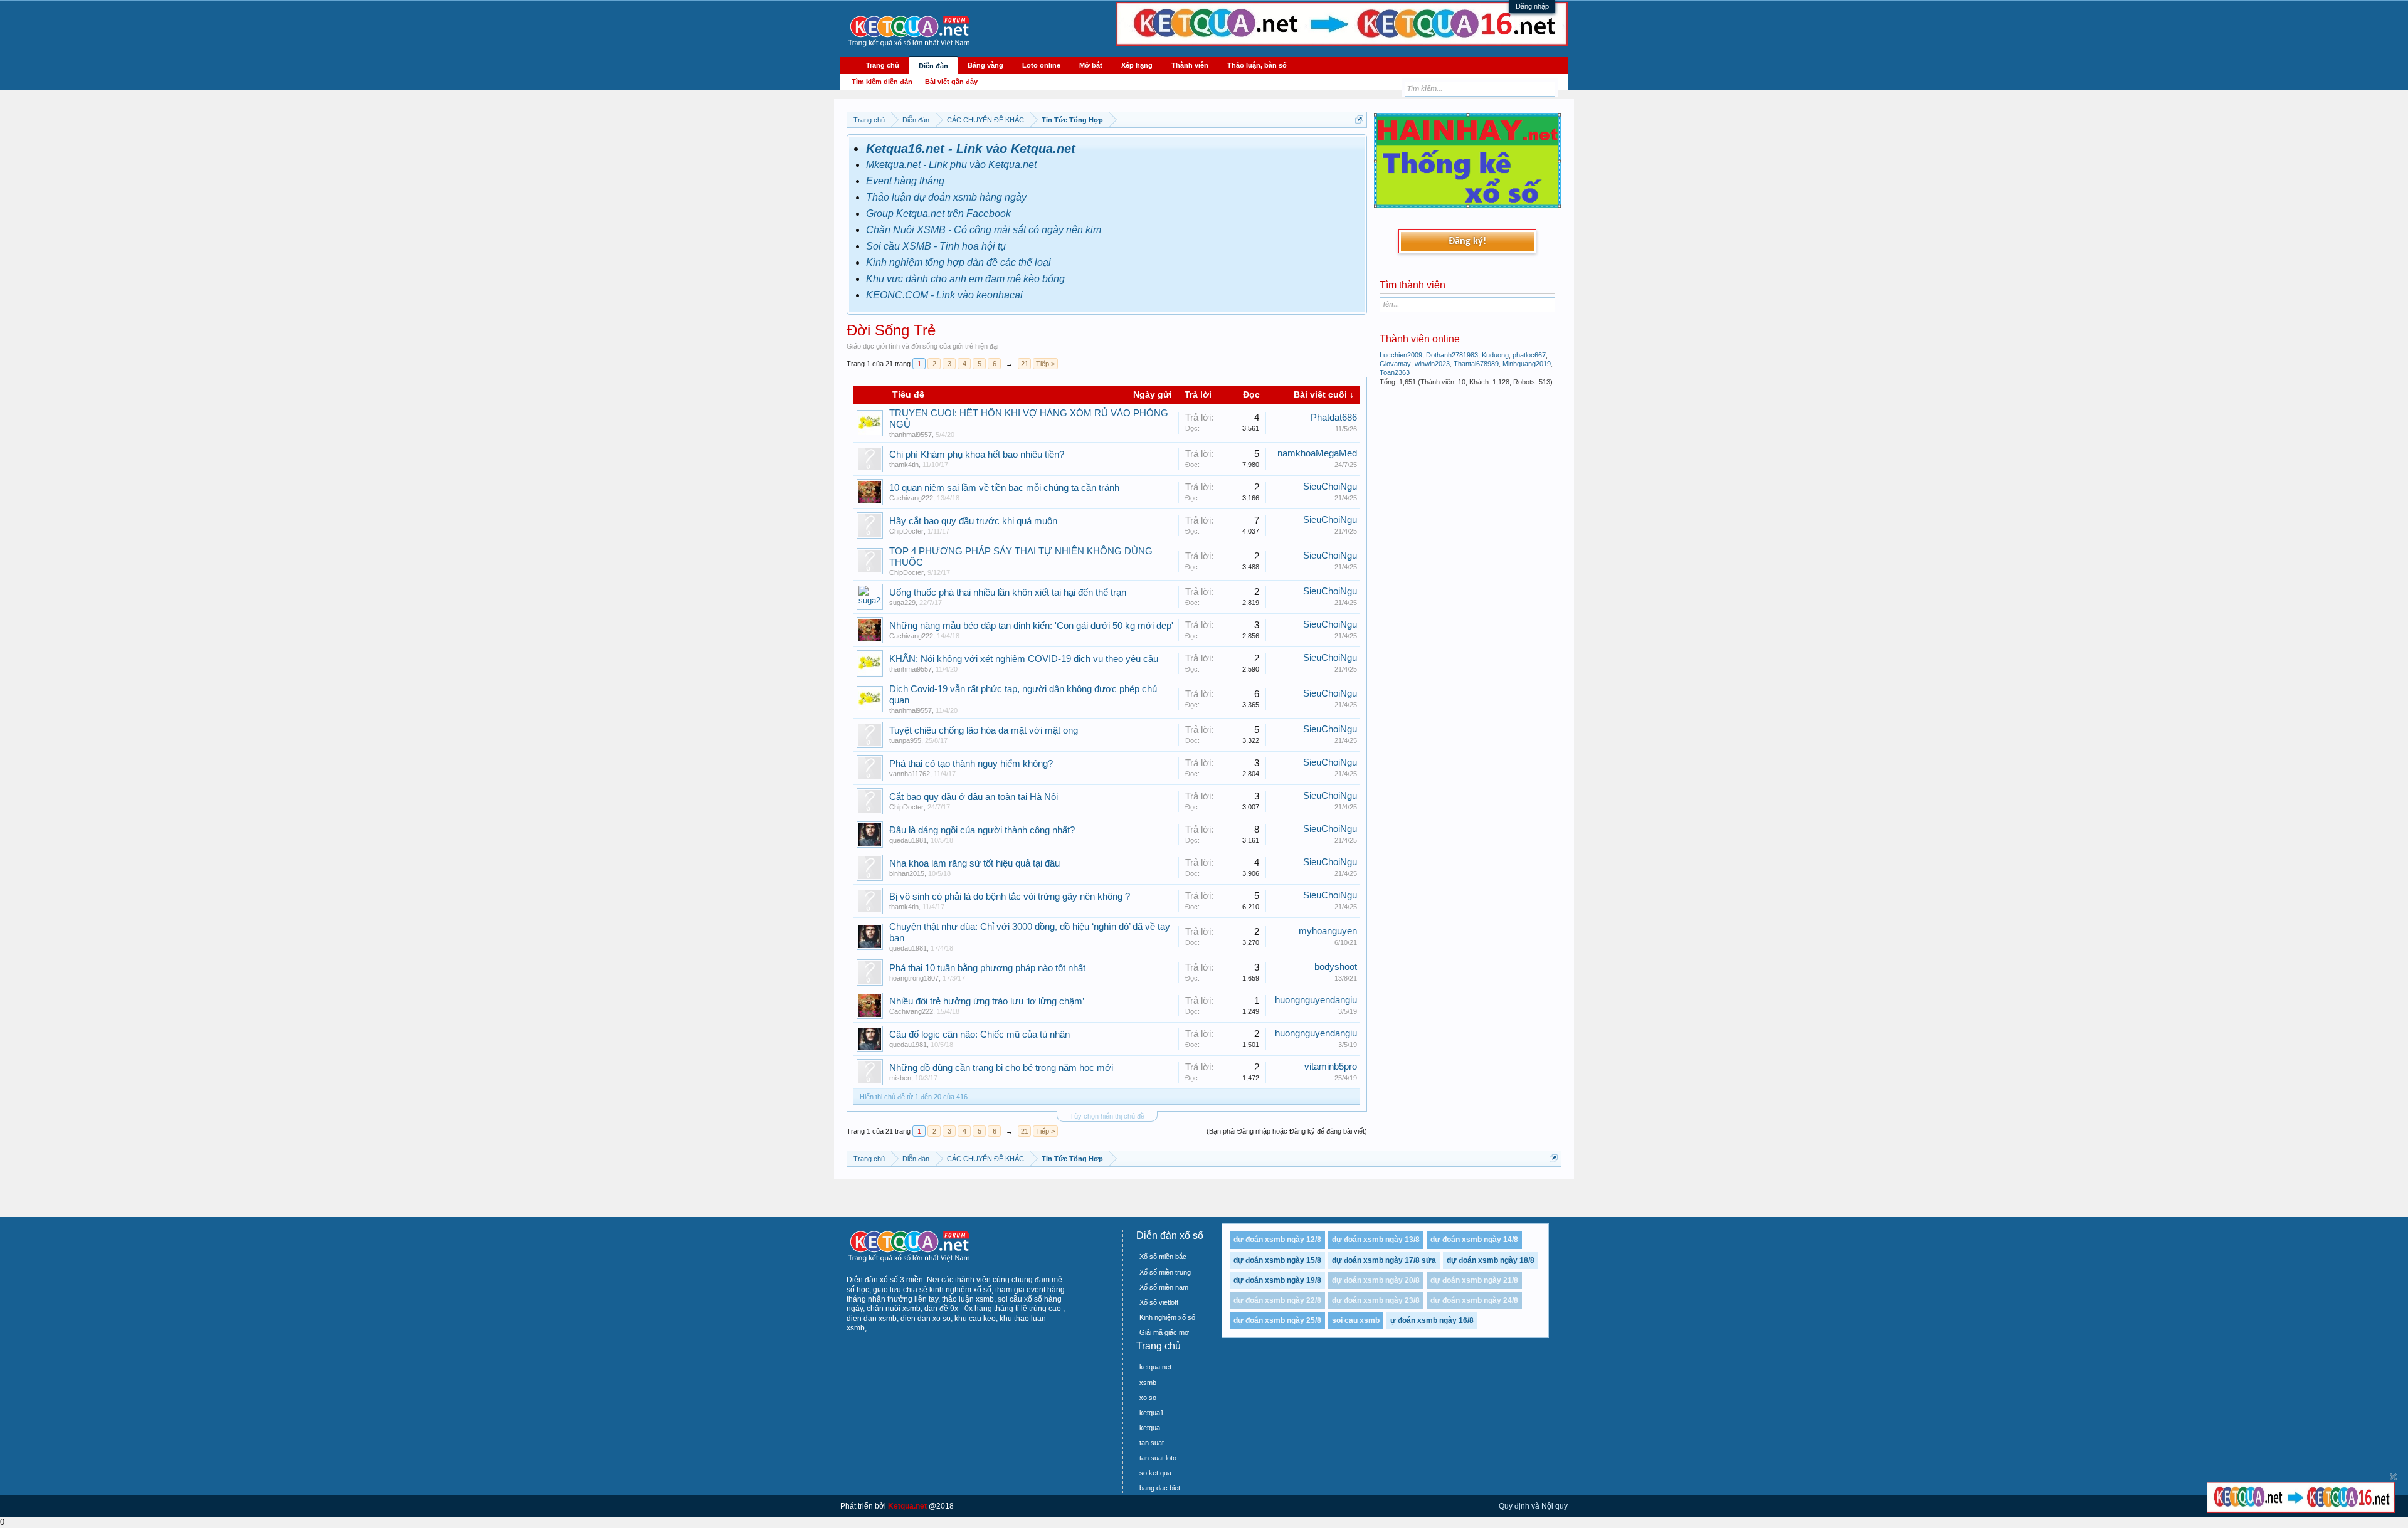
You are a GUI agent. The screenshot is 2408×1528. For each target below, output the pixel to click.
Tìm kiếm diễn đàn (882, 82)
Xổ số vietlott (1159, 1302)
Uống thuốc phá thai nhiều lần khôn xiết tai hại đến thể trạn (1008, 593)
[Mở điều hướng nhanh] (1359, 119)
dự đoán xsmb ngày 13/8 (1376, 1240)
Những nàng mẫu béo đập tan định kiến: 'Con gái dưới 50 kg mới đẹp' (1031, 626)
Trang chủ (883, 65)
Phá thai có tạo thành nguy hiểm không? (971, 764)
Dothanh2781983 (1452, 355)
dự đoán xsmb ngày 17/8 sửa (1384, 1260)
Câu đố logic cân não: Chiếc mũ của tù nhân (980, 1035)
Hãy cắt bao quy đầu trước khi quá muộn (973, 521)
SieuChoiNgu (1330, 487)
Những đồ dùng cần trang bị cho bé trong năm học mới (1001, 1068)
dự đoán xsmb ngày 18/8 (1491, 1260)
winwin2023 (1432, 364)
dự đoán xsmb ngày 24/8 (1474, 1300)
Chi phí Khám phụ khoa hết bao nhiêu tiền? (977, 455)
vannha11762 (910, 774)
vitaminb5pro (1331, 1067)
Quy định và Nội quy (1533, 1506)
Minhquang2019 (1527, 364)
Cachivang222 (911, 498)
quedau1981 (908, 840)
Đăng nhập (1532, 6)
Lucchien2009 (1401, 355)
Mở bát (1091, 65)
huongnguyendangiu (1316, 1000)
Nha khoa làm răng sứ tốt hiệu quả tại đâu (974, 863)
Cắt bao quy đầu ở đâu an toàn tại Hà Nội (974, 797)
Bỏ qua (2393, 1477)
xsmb (1148, 1383)
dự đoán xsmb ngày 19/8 (1277, 1280)
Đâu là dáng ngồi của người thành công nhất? (982, 830)
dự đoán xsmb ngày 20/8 (1376, 1280)
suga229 (902, 603)
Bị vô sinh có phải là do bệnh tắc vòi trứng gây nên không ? (1010, 897)
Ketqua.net (907, 1506)
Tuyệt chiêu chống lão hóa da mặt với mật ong (984, 730)
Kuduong (1495, 355)
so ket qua (1155, 1473)
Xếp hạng (1137, 65)
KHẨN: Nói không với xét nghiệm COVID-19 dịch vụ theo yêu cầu (1024, 659)
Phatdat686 (1334, 418)
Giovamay (1395, 364)
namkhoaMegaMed (1317, 453)
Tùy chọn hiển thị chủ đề (1107, 1116)
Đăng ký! (1467, 241)
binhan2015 (907, 873)
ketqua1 (1152, 1413)
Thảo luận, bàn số (1257, 65)
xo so (1148, 1398)
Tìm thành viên (1413, 285)
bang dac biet (1160, 1488)
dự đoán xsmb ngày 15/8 (1277, 1260)
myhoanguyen (1328, 931)
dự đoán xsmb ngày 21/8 (1474, 1280)
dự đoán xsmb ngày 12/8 (1277, 1240)
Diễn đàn (933, 66)
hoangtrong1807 (914, 978)
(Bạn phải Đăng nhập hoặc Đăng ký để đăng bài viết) (1287, 1131)
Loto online (1041, 65)
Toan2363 (1395, 372)
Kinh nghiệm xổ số (1167, 1317)
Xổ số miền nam (1164, 1287)
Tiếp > (1045, 364)
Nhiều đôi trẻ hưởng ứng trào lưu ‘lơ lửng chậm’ (987, 1001)
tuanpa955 (905, 740)
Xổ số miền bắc (1163, 1257)
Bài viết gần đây (951, 82)
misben (900, 1078)
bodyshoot (1336, 967)
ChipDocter (906, 531)
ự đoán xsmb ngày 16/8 (1432, 1320)
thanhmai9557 (911, 435)
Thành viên (1190, 65)
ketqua (1150, 1428)
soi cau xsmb (1356, 1320)
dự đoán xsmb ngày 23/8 (1376, 1300)
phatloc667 (1529, 355)
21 (1025, 364)
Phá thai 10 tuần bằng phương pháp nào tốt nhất (987, 968)
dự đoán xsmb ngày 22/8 (1277, 1300)
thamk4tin (904, 465)
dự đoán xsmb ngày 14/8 (1474, 1240)
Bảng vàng (985, 65)
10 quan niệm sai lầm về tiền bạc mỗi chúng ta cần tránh (1004, 488)
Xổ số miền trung (1165, 1272)
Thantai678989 (1476, 364)
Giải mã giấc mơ (1164, 1332)
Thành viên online (1420, 339)
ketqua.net (1155, 1367)
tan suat (1152, 1443)
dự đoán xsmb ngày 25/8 (1277, 1320)
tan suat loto (1158, 1458)
